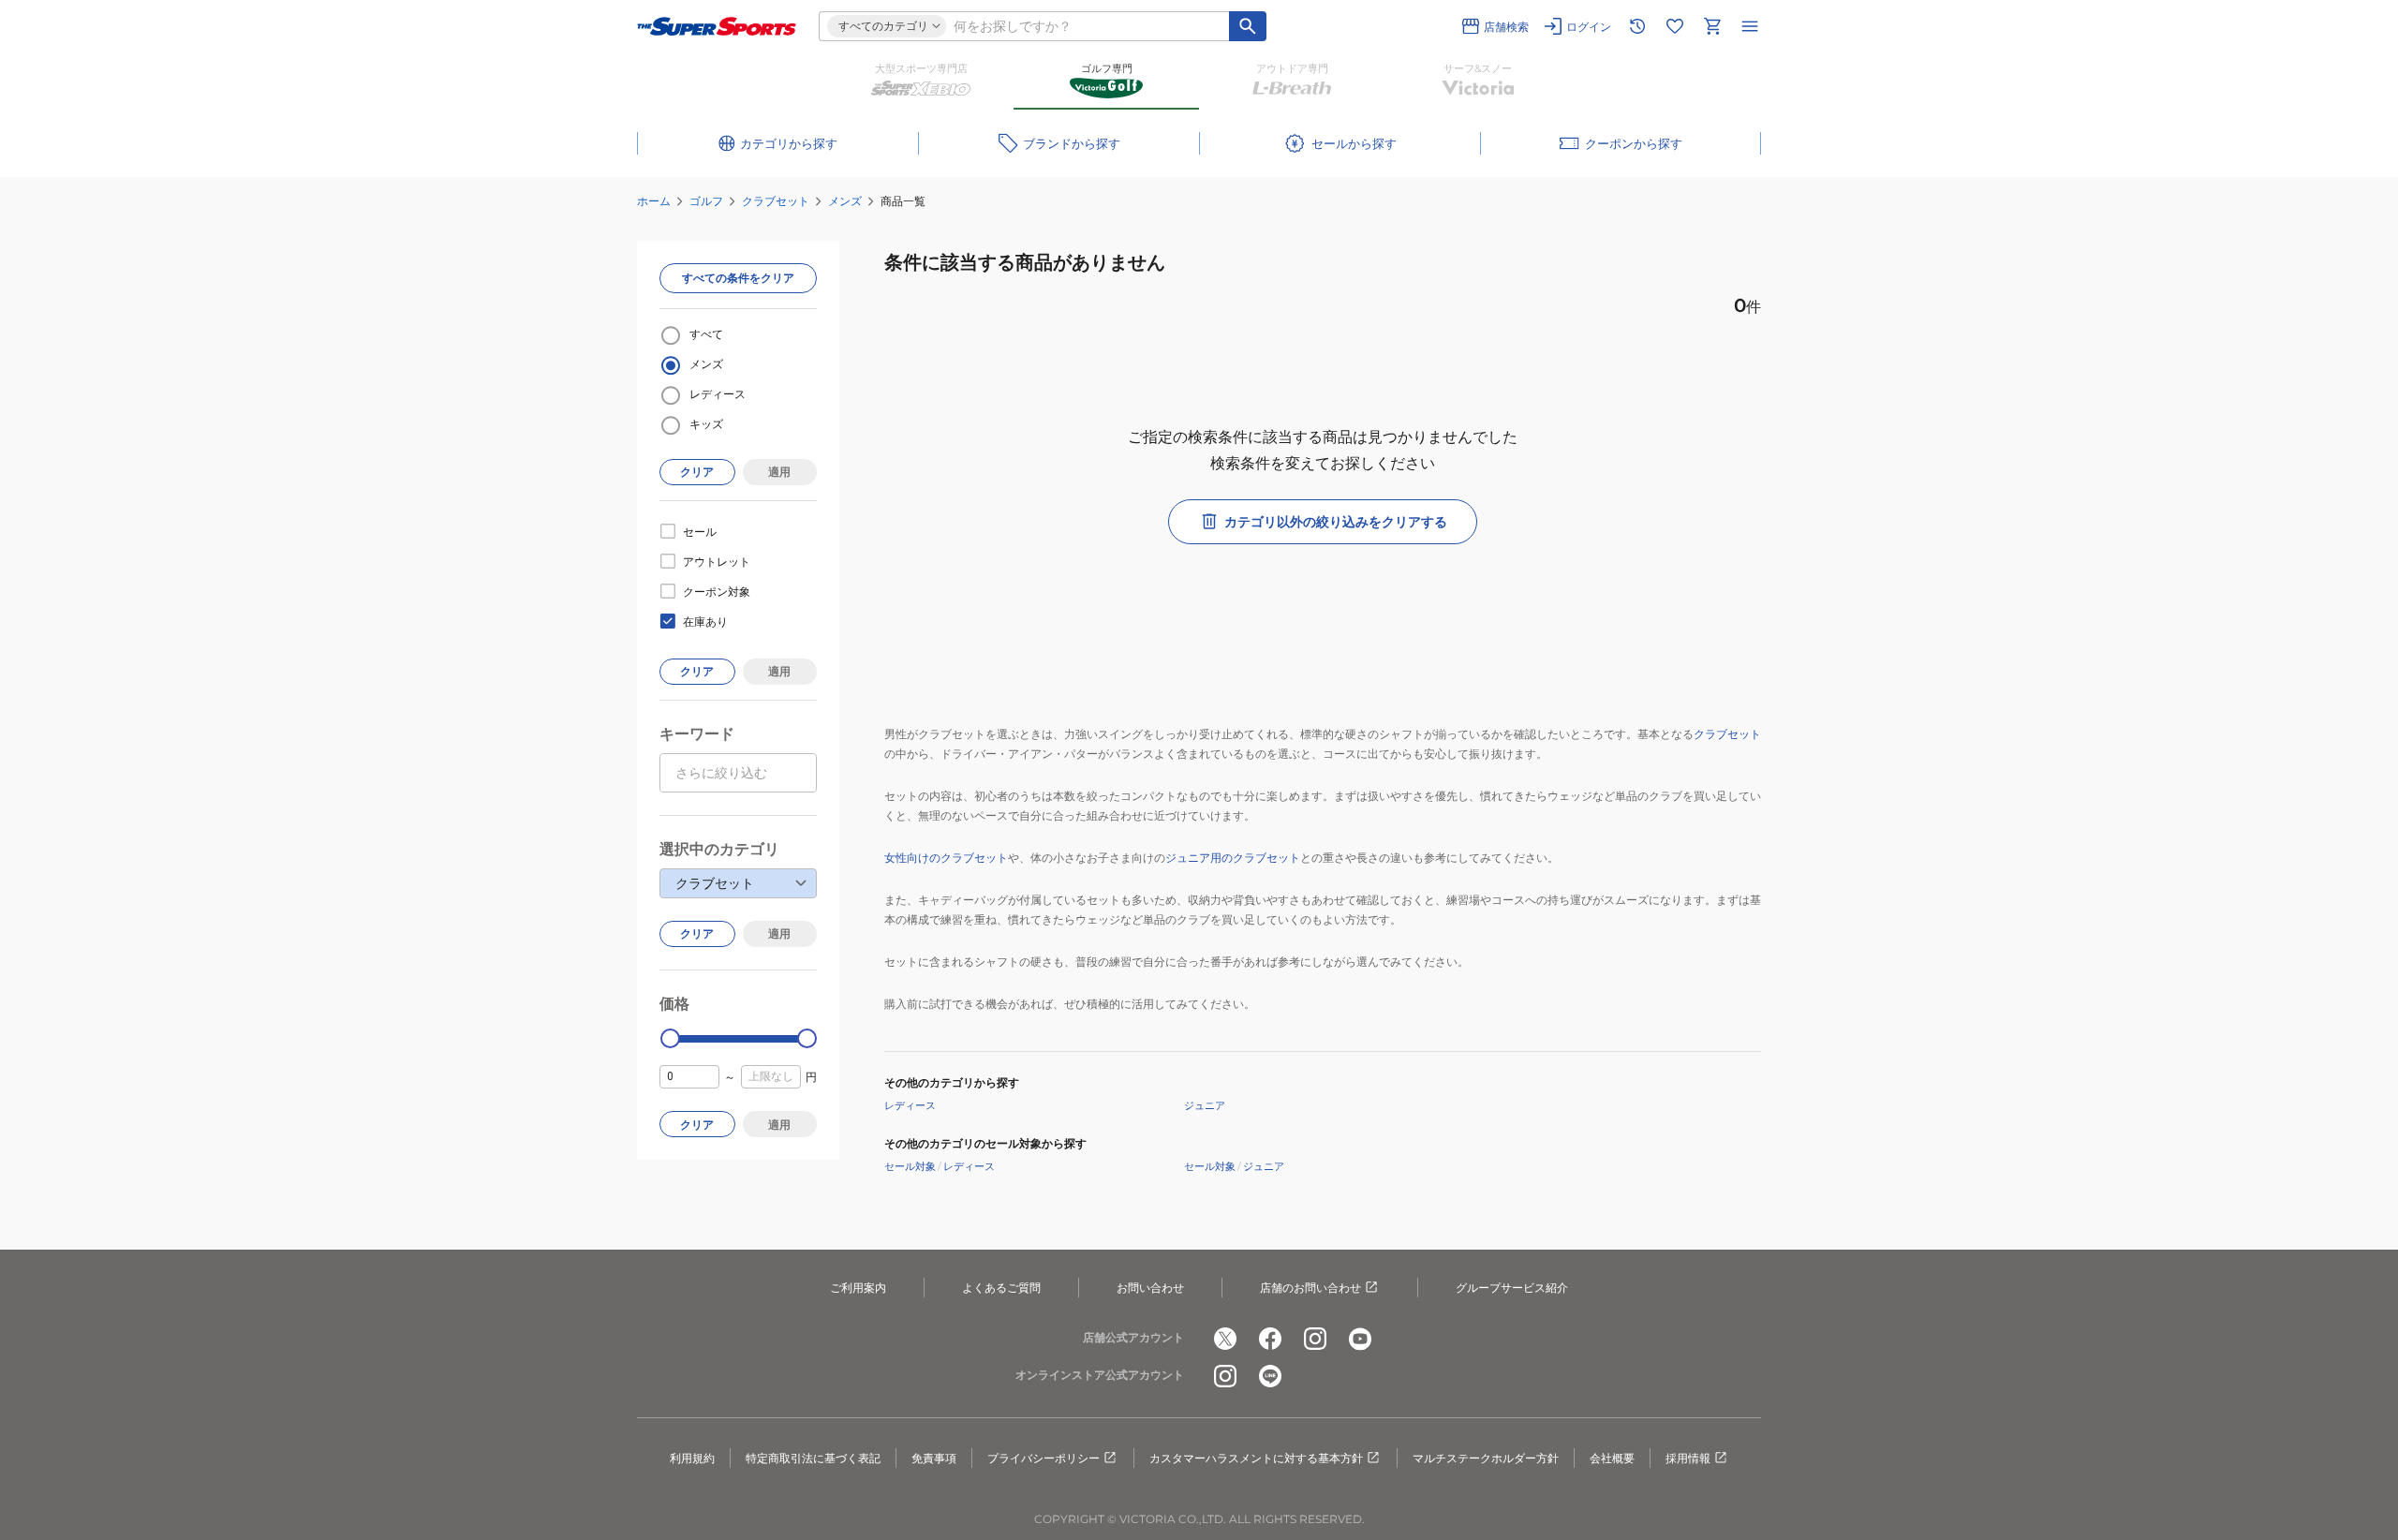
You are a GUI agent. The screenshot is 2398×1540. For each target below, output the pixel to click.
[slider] (670, 1038)
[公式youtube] (1360, 1339)
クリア (697, 472)
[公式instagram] (1315, 1339)
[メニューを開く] (1750, 26)
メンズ (845, 201)
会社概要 (1612, 1458)
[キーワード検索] (1248, 26)
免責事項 (934, 1458)
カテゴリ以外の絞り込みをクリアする (1336, 522)
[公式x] (1225, 1339)
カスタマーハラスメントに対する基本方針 (1256, 1458)
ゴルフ (706, 201)
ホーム (654, 201)
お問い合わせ (1150, 1288)
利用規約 (692, 1458)
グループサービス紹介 (1512, 1288)
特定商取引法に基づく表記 (813, 1458)
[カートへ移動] (1712, 26)
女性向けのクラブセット (946, 858)
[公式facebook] (1270, 1339)
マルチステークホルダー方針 (1486, 1458)
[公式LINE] (1270, 1376)
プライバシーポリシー (1044, 1458)
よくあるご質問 (1001, 1288)
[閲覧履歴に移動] (1637, 26)
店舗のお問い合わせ (1310, 1288)
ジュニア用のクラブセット (1233, 858)
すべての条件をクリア (738, 278)
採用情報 (1688, 1458)
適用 (779, 472)
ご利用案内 (858, 1288)
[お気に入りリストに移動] (1675, 26)
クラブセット (776, 201)
